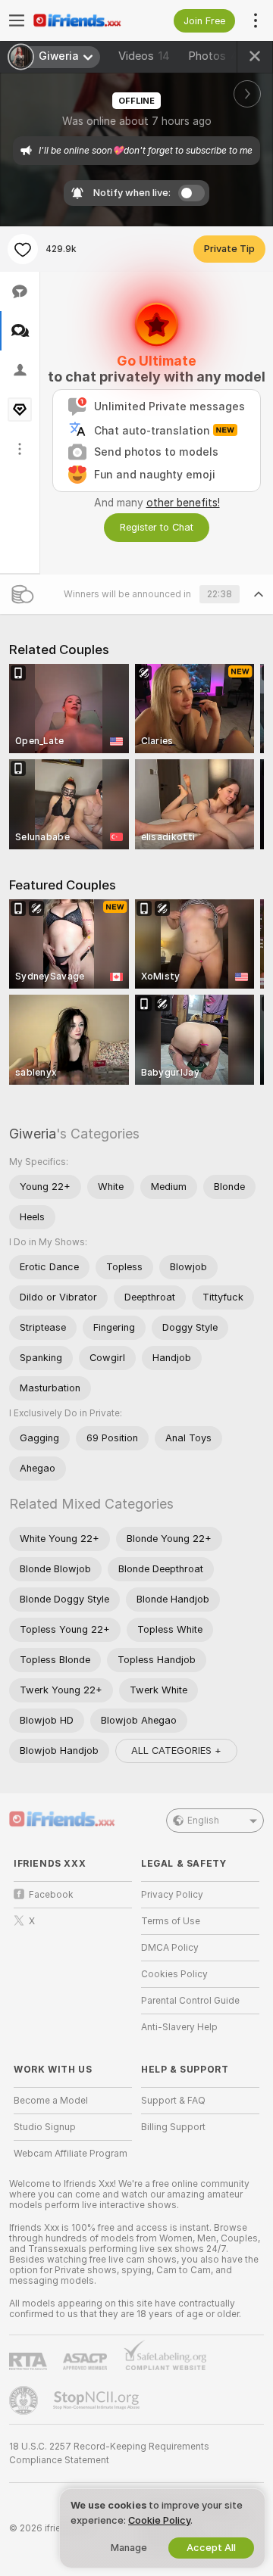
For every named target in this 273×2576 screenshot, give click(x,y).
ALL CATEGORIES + (176, 1751)
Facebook (51, 1895)
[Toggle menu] (17, 20)
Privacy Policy (172, 1895)
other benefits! (183, 503)
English (203, 1821)
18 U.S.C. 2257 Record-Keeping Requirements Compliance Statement (109, 2453)
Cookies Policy (174, 1974)
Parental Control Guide (190, 2001)
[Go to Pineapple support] (25, 2400)
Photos (215, 56)
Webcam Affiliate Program (71, 2154)
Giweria (33, 1134)
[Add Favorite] (23, 249)
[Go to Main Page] (85, 20)
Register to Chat (157, 527)
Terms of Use (171, 1921)
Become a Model (51, 2101)
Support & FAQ (173, 2101)
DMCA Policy (170, 1948)
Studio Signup (45, 2127)
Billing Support (173, 2127)
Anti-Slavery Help (179, 2027)
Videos (144, 56)
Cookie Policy (159, 2520)
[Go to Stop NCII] (98, 2400)
